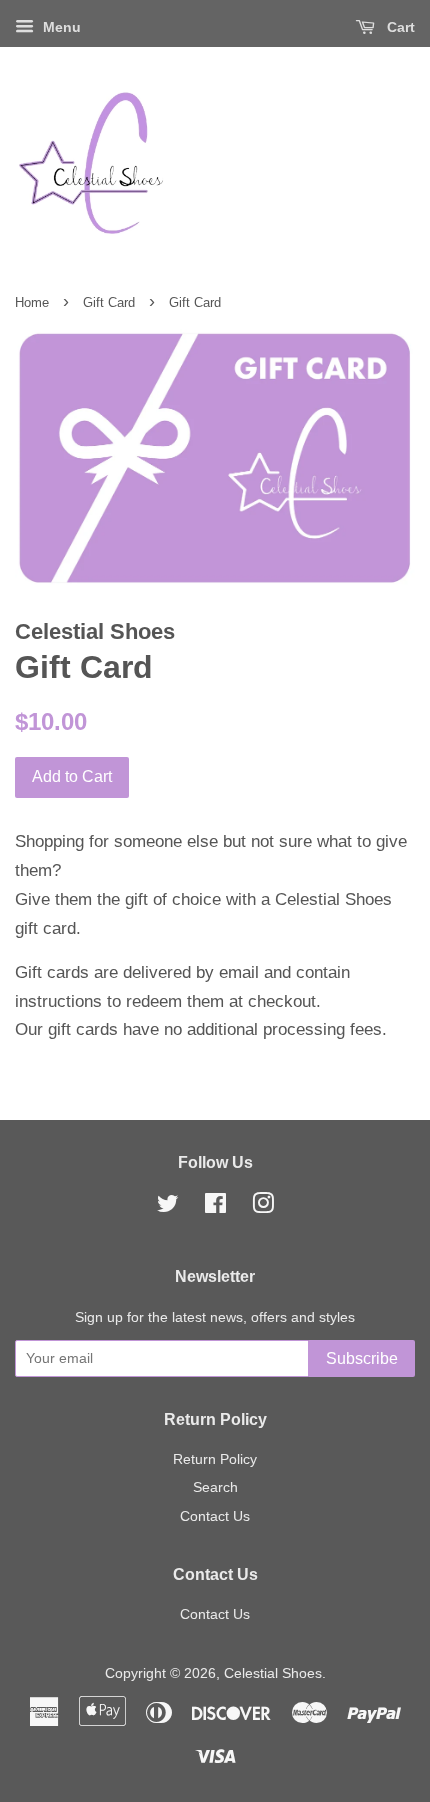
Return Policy (215, 1459)
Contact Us (215, 1516)
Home (32, 302)
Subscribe (362, 1358)
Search (215, 1487)
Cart (399, 27)
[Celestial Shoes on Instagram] (263, 1207)
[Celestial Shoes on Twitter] (168, 1207)
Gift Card (109, 302)
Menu (60, 27)
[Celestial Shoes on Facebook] (215, 1207)
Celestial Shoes (273, 1673)
